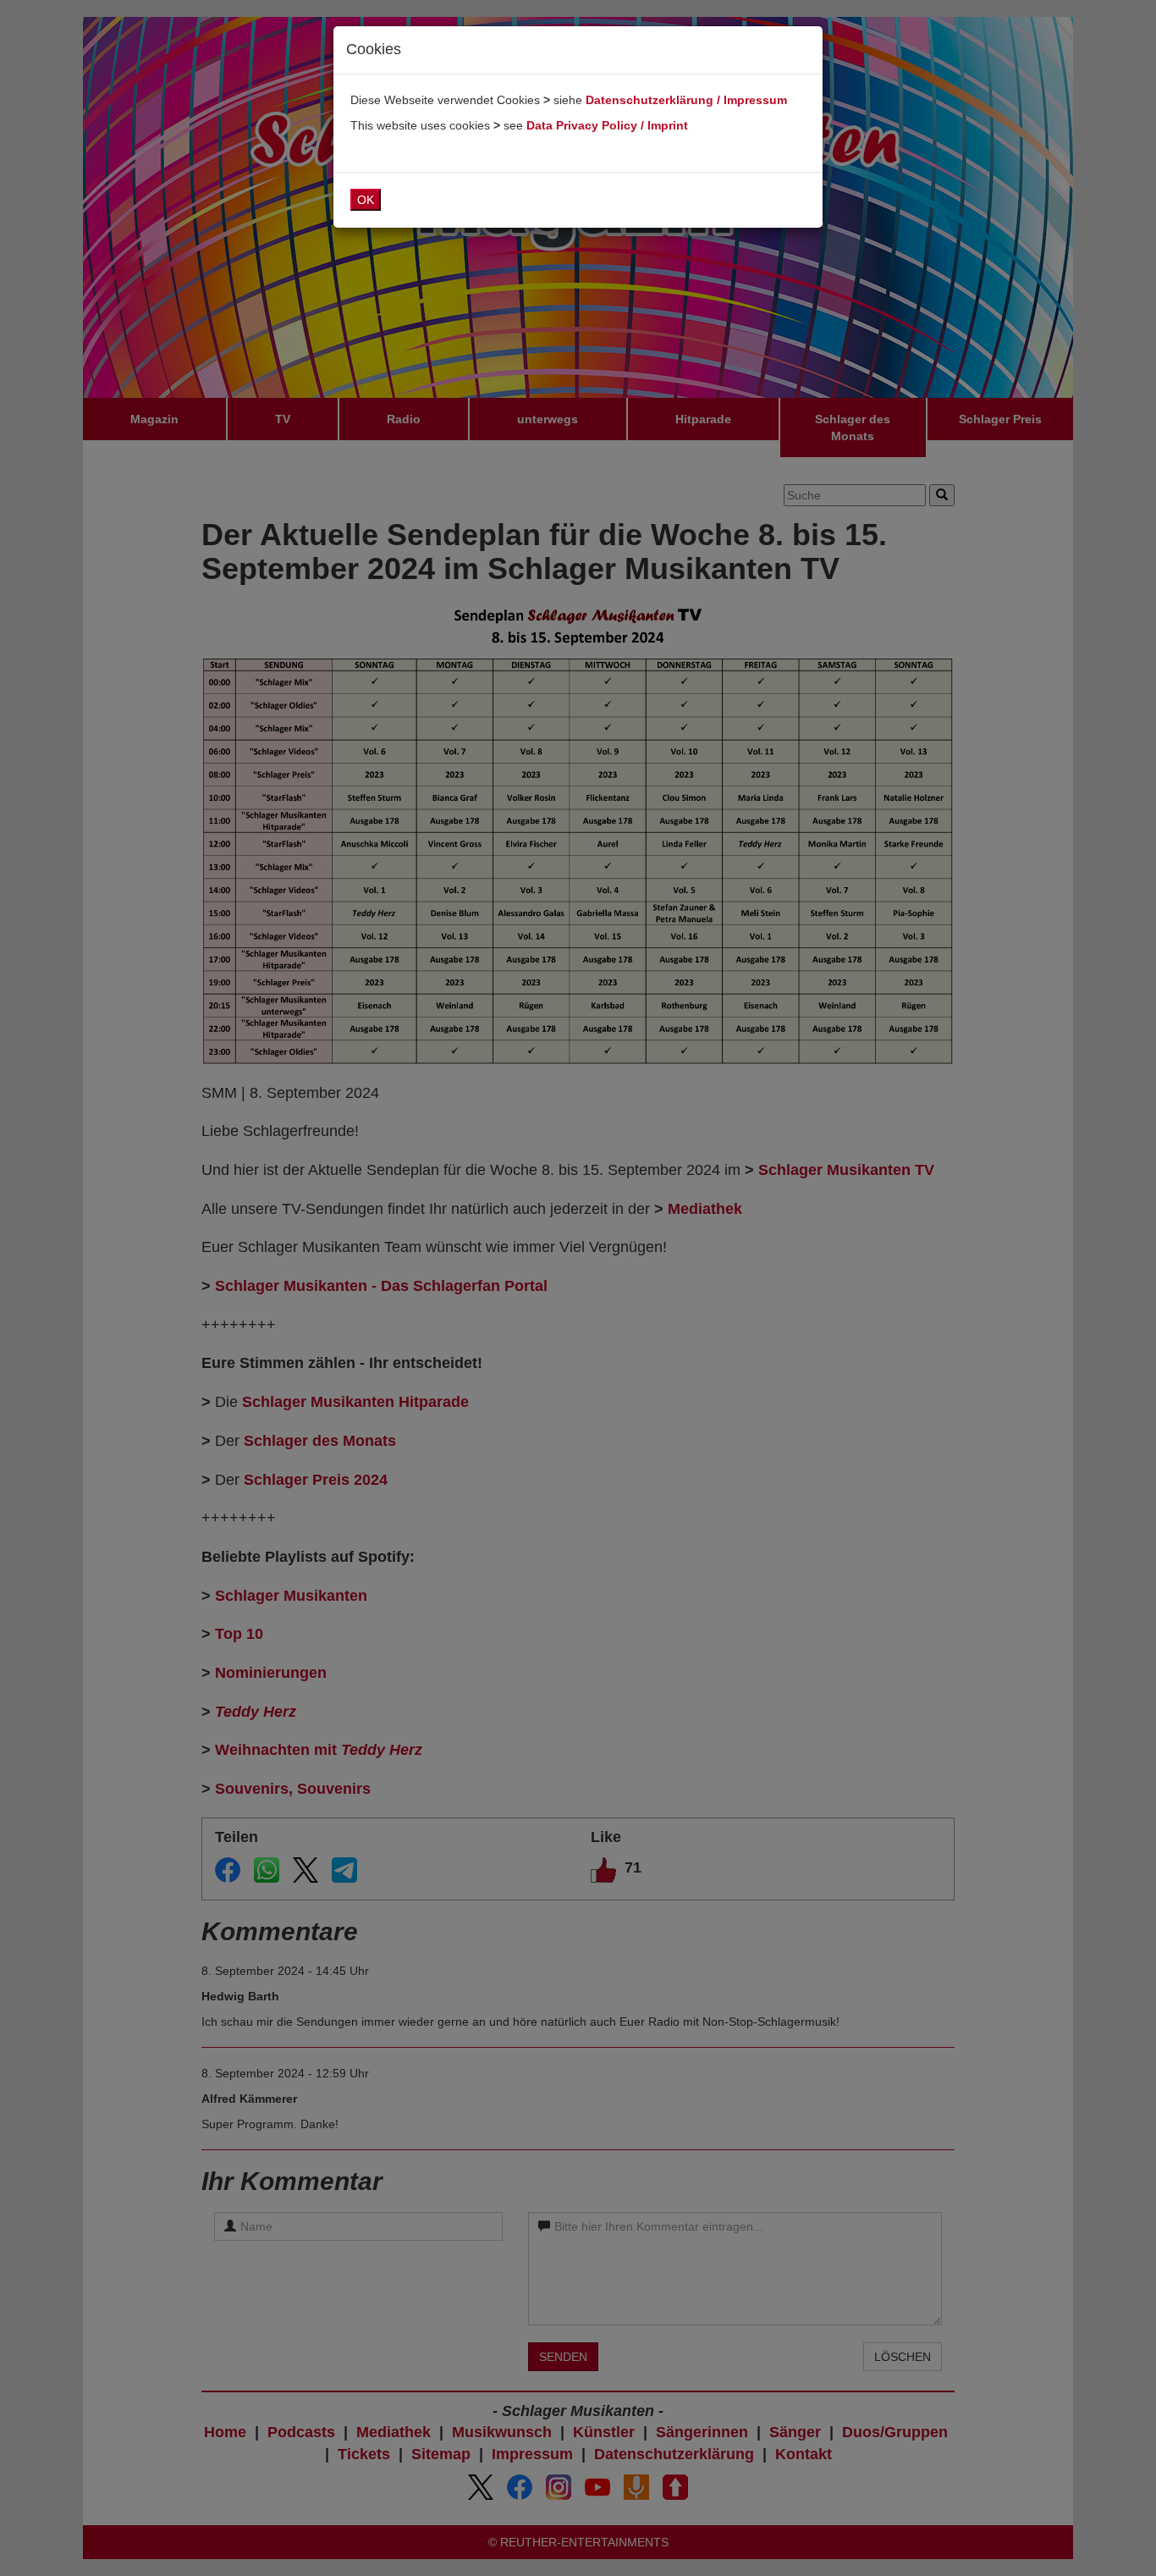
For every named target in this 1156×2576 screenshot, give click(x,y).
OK (366, 200)
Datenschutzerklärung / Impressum (686, 100)
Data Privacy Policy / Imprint (607, 125)
